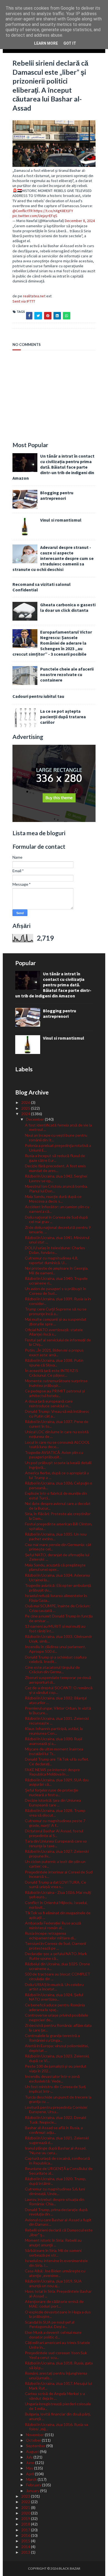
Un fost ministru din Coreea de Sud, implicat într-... (56, 2089)
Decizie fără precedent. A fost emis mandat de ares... (55, 1168)
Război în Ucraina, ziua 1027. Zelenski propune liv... (57, 1854)
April (30, 2474)
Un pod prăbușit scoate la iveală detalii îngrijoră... (58, 1465)
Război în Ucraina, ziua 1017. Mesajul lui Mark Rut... (58, 2386)
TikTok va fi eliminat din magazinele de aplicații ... (58, 1915)
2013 (26, 2552)
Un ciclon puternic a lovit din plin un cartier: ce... (55, 1864)
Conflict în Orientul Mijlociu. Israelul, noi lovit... (56, 1905)
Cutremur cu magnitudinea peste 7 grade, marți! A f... (55, 1823)
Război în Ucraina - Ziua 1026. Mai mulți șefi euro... (58, 1895)
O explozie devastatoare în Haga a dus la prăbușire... (58, 2314)
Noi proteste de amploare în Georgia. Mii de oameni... (57, 1270)
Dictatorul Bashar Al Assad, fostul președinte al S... (54, 1833)
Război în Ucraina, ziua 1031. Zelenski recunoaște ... (57, 1721)
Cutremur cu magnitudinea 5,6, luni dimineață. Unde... (55, 2191)
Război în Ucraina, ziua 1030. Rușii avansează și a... (54, 1741)
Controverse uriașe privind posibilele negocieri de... (56, 2017)
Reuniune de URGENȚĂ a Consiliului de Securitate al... (59, 2171)
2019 (26, 2518)
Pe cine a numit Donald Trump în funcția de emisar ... (59, 1618)
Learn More (46, 43)
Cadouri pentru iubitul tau (38, 696)
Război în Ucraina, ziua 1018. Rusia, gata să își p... (59, 2365)
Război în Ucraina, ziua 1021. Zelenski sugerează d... (57, 2140)
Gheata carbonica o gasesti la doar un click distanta (68, 607)
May (30, 2468)
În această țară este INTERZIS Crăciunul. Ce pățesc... (52, 1373)
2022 (26, 2502)
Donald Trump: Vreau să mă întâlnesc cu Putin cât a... (57, 1414)
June (31, 2462)
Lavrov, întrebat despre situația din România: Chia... (55, 2202)
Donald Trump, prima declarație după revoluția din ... (56, 2212)
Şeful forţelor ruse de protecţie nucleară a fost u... (52, 1792)
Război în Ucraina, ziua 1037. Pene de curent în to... (57, 1424)
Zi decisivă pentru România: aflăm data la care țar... (58, 2028)
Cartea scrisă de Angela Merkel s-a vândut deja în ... (55, 2396)
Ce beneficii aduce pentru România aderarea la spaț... (55, 2007)
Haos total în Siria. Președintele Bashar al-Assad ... (58, 2294)
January (33, 2491)
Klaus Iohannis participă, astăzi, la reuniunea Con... (54, 1731)
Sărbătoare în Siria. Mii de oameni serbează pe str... (53, 2253)
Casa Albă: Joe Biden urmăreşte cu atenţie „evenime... (55, 2273)
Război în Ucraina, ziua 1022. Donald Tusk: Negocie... (56, 2120)
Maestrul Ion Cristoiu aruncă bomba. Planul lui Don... (56, 1189)
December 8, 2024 (80, 221)
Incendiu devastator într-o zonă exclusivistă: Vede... (52, 2079)
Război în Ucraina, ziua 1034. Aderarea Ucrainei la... (57, 1577)
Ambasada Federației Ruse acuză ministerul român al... (53, 1925)
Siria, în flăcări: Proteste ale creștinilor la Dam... (58, 1516)
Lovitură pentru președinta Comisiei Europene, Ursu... (56, 2110)
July (30, 2457)
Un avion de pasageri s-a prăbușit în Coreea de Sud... (56, 1291)
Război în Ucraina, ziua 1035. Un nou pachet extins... (56, 1536)
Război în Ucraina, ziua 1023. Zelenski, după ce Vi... (57, 2058)
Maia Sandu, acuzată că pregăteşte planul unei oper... (55, 1567)
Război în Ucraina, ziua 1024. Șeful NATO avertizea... (54, 1997)
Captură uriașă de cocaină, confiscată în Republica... (57, 2161)
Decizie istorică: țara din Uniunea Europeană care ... (53, 1803)
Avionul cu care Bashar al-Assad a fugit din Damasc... (58, 2222)
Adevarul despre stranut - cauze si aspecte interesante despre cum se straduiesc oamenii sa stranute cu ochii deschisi (53, 558)
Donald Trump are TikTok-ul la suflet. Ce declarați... (57, 1761)
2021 (26, 2507)
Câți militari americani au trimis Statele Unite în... (57, 2345)
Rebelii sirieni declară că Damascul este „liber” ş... (59, 2232)
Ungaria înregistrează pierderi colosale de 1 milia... (58, 2406)
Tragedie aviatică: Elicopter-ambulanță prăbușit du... (58, 1588)
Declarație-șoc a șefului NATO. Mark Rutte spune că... (56, 1956)
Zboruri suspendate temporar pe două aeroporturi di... (58, 1680)
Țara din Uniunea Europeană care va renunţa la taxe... (56, 1843)
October (34, 2440)
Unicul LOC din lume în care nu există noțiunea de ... (57, 1434)
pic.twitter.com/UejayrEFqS (35, 216)
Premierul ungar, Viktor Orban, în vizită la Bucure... (58, 1710)
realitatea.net (34, 296)
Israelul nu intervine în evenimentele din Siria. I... (56, 2263)
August (33, 2451)
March (32, 2479)
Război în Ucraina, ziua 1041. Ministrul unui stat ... (57, 1240)
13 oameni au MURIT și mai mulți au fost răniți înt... (55, 1629)
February (34, 2485)
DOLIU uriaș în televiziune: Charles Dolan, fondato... (55, 1250)
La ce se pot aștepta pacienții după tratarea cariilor (63, 717)
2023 (26, 2496)
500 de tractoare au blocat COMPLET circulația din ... (58, 1976)
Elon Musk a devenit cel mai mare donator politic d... (53, 2335)
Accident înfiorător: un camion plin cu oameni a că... (57, 1209)
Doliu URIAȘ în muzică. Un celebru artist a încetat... (54, 1987)
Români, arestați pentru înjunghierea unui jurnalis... (56, 2375)
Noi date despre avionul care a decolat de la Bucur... (58, 1506)
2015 (26, 2541)
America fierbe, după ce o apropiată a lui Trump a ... (57, 1475)
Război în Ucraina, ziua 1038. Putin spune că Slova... (54, 1363)
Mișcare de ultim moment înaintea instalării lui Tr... (54, 1751)
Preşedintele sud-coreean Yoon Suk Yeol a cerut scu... (56, 2355)
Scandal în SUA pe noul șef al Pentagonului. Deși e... (50, 2324)
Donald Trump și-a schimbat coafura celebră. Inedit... (56, 1659)
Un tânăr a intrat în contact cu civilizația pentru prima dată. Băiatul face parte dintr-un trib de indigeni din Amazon (53, 467)
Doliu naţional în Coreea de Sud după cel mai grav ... (56, 1219)
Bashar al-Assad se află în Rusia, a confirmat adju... (54, 2130)
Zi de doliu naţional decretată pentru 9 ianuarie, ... (58, 1230)
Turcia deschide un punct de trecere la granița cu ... (58, 2099)
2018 (26, 2524)
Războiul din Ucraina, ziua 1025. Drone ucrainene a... (57, 1966)
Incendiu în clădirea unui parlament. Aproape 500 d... (55, 1649)
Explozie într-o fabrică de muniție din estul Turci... (56, 1496)
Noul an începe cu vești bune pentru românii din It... (56, 1138)
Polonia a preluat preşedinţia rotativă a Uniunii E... (58, 1148)
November (35, 2435)
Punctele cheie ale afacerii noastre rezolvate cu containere (67, 674)
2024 (26, 1114)
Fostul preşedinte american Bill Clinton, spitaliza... (59, 1526)
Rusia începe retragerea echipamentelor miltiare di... (51, 1936)
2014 (26, 2547)
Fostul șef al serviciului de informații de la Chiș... (58, 1342)
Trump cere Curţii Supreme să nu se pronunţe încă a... (56, 1311)
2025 (26, 1108)
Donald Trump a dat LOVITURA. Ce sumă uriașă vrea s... (56, 1884)
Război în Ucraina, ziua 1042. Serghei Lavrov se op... (56, 1178)
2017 (26, 2530)
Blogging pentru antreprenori (57, 495)
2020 (26, 2513)
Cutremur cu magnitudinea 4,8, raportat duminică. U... (52, 1260)
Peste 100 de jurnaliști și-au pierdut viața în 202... (56, 2068)
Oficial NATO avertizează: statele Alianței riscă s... (54, 1332)
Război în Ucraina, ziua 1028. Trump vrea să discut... (55, 1813)
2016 (26, 2535)
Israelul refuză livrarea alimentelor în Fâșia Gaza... (56, 1598)
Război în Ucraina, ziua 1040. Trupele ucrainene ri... (56, 1281)
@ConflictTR (23, 211)
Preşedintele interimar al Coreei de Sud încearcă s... (59, 1874)
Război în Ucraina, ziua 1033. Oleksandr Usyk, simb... (58, 1639)
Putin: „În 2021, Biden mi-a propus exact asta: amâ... (54, 1352)
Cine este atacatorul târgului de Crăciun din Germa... (52, 1670)
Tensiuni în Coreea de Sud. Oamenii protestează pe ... (56, 1946)
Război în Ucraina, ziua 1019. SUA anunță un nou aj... (53, 2283)
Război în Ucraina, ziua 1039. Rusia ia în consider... (58, 1301)
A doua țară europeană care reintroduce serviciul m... (49, 1403)
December (35, 1119)
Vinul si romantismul (61, 520)
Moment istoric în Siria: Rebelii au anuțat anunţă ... (53, 2243)
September (36, 2446)
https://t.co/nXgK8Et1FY (53, 211)
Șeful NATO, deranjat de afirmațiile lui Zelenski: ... (57, 1557)
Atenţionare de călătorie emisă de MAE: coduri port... (54, 2304)
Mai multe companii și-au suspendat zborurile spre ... (56, 1322)
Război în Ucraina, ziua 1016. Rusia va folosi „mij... (56, 2427)
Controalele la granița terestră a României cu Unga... (52, 2038)
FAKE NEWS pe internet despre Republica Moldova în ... (52, 1772)
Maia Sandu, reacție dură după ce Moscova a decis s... (53, 1199)
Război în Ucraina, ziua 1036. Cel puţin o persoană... (59, 1485)
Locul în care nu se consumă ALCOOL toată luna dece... (57, 1445)
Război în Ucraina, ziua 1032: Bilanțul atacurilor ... (56, 1700)
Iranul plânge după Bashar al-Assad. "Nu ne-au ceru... (56, 2150)
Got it (70, 43)
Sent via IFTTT (24, 301)
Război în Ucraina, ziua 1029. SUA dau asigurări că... (57, 1782)
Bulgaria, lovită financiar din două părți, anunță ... (58, 2416)
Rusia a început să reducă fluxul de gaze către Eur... (55, 1158)
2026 (26, 1102)
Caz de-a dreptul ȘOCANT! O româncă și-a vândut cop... (59, 1690)
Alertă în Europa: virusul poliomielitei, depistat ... (57, 2048)
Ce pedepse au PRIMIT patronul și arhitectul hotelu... (55, 1393)
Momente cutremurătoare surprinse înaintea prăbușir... (56, 1383)
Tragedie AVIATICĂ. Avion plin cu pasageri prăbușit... (54, 1455)
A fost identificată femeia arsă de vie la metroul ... (58, 1127)
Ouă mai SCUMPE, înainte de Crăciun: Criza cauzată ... (58, 1608)
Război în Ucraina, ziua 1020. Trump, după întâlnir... (56, 2181)
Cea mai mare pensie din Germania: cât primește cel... (58, 1547)
